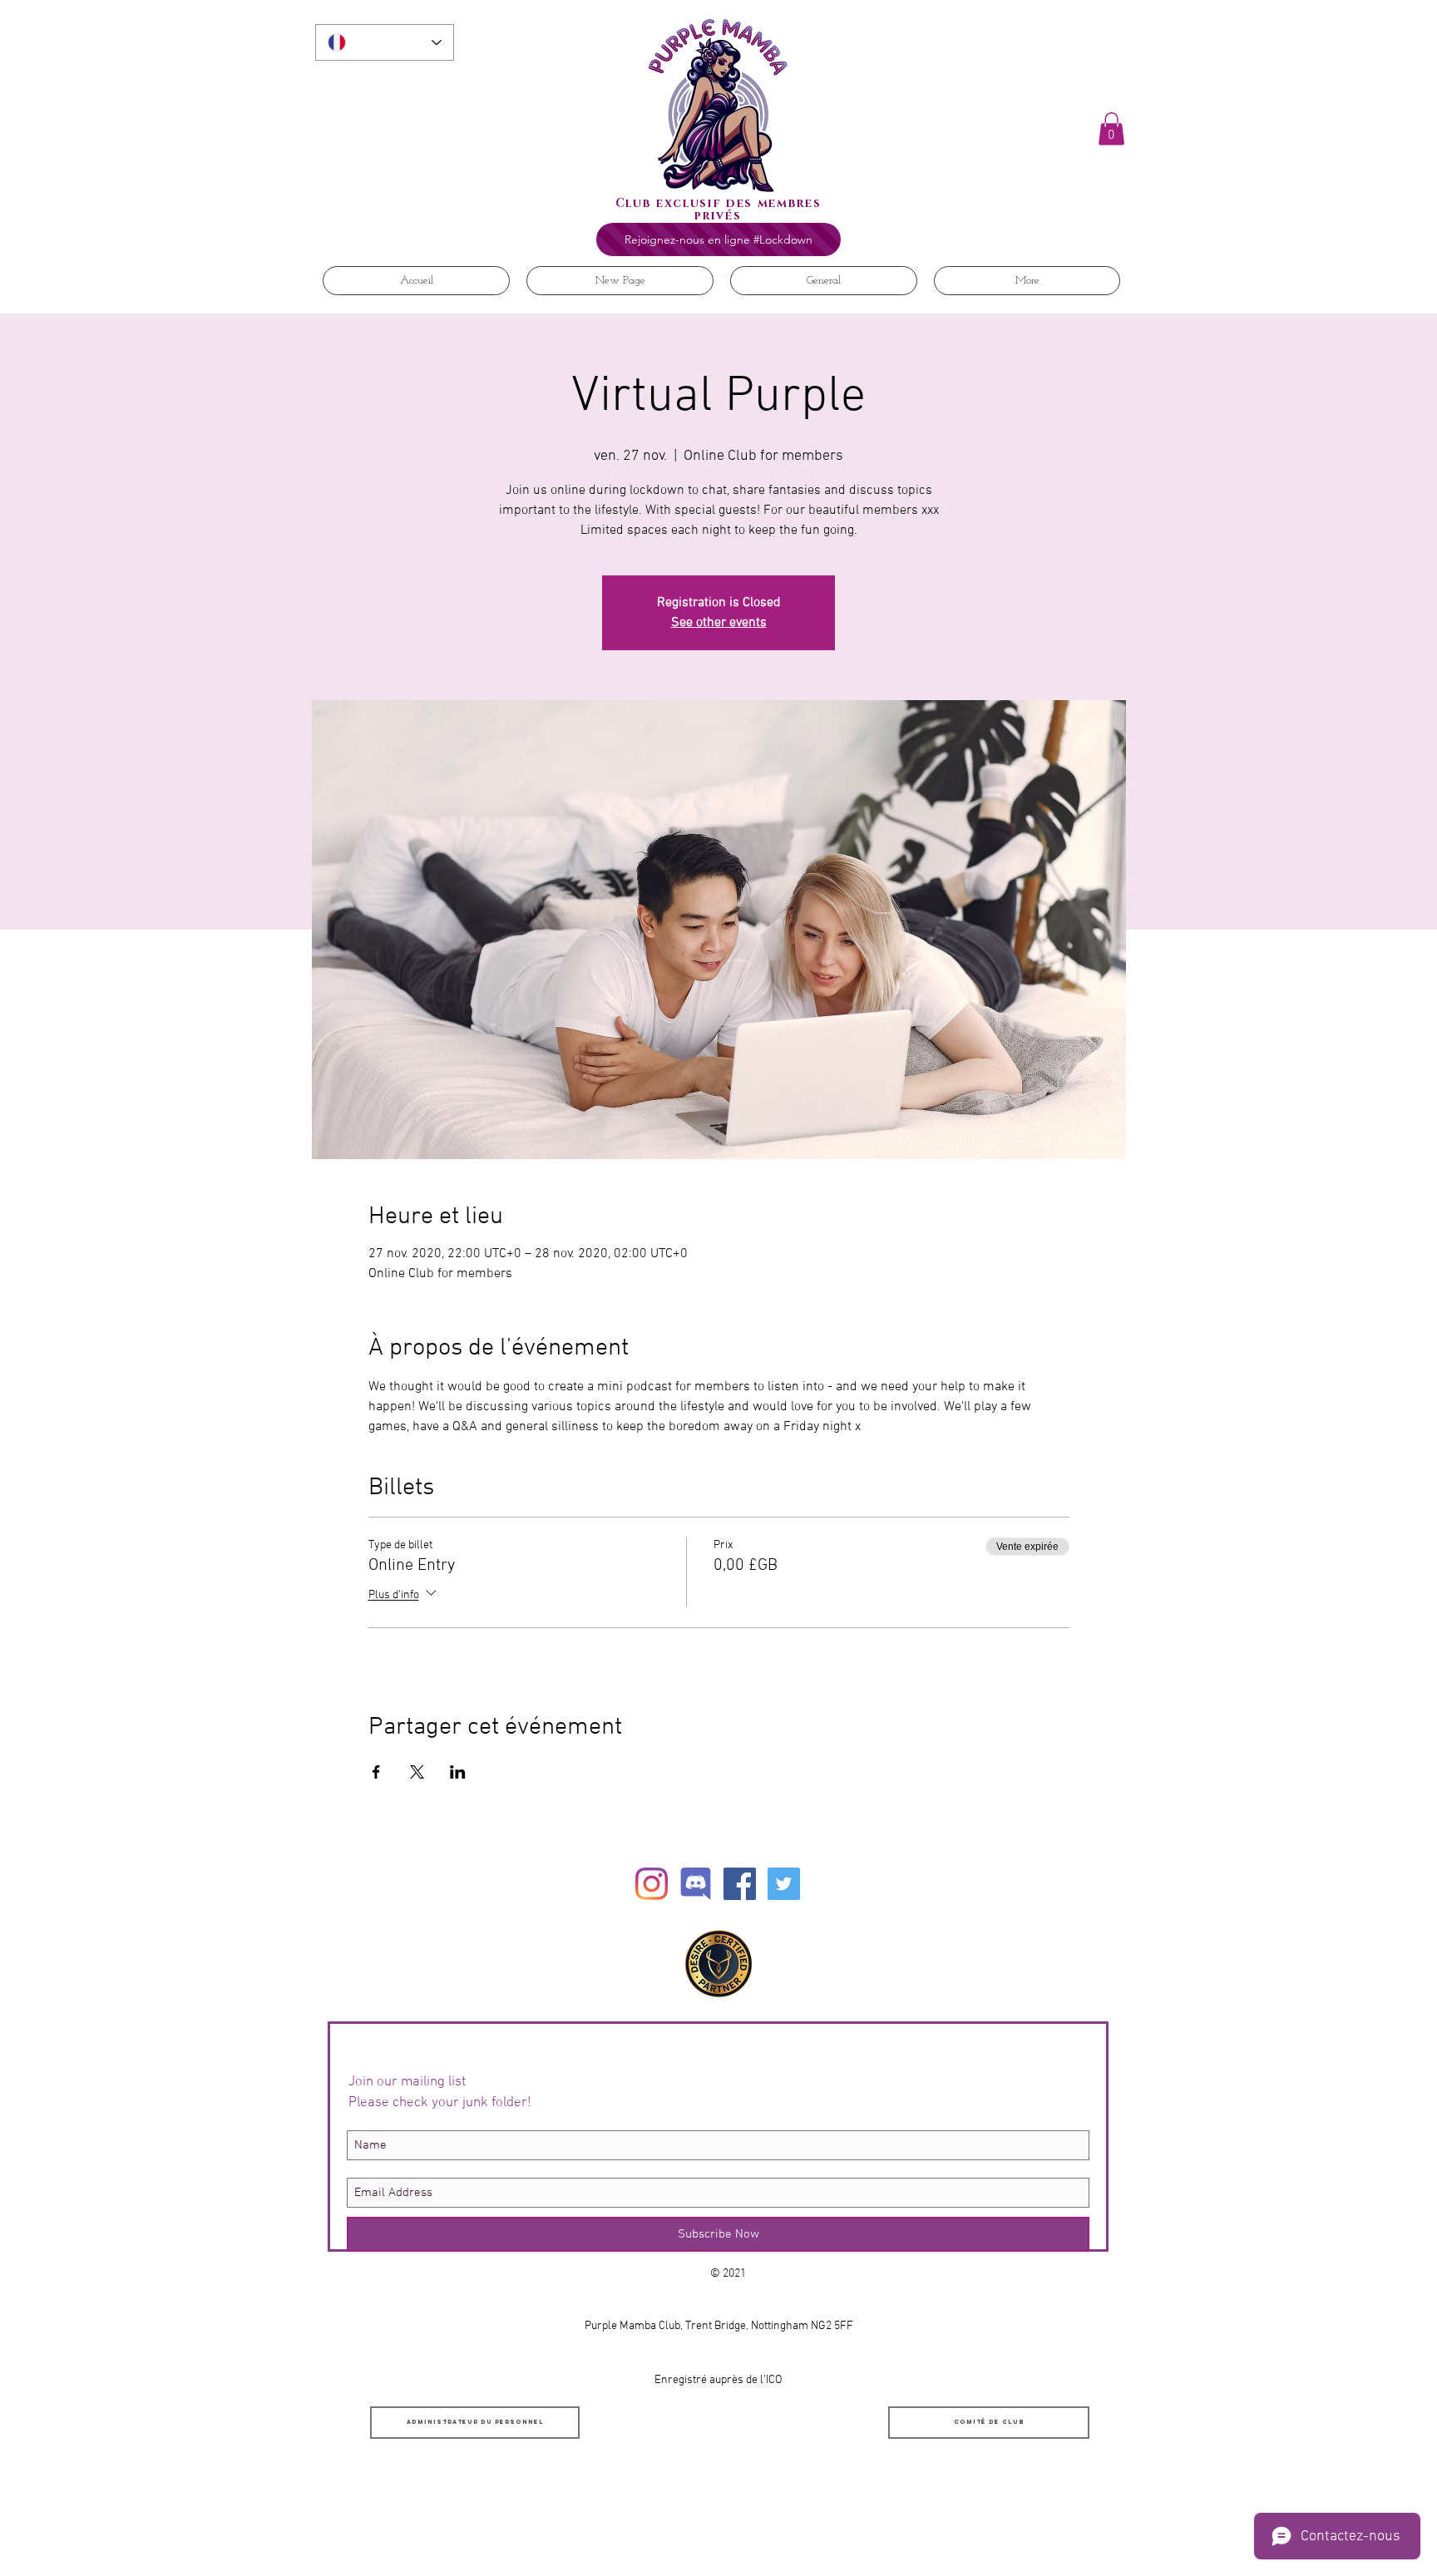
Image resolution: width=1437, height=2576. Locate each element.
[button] (1111, 128)
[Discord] (696, 1884)
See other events (719, 623)
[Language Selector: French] (385, 42)
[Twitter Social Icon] (784, 1884)
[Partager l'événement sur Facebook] (376, 1772)
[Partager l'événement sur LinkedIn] (458, 1772)
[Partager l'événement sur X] (417, 1772)
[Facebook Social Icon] (740, 1884)
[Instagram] (652, 1884)
